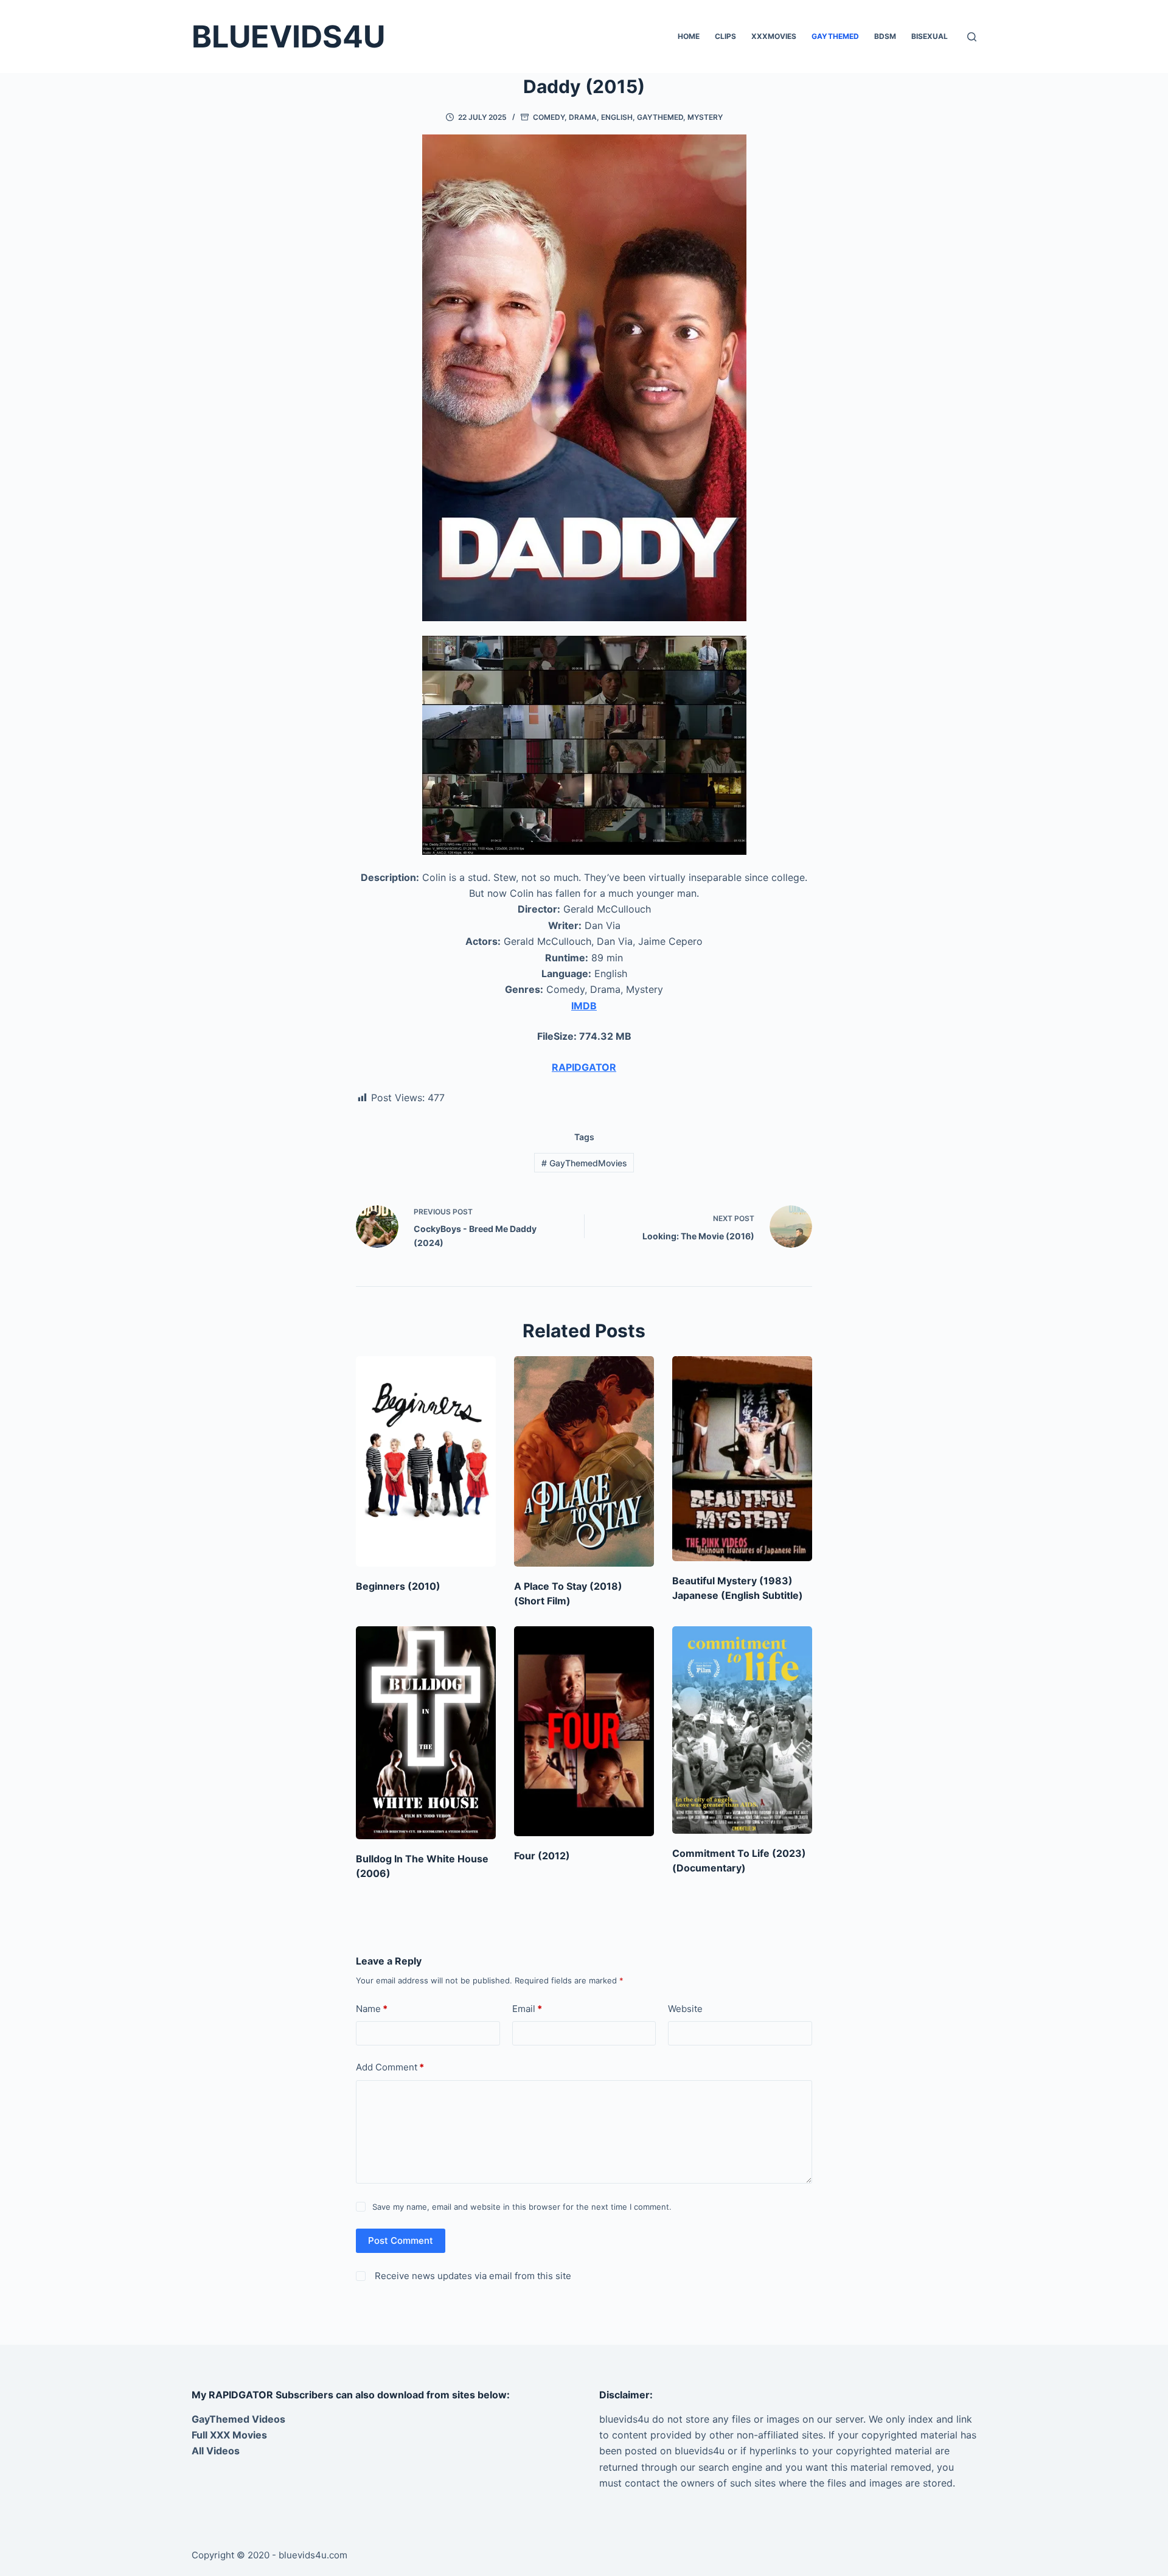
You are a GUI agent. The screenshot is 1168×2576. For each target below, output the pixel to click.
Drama (583, 117)
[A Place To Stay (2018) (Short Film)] (584, 1461)
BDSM (885, 36)
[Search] (972, 37)
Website (685, 2009)
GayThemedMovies (584, 1163)
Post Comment (401, 2240)
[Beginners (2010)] (426, 1461)
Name (372, 2009)
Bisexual (930, 36)
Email (527, 2009)
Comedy (549, 117)
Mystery (705, 117)
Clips (725, 36)
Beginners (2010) (398, 1586)
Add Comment (390, 2067)
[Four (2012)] (584, 1731)
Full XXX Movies (229, 2435)
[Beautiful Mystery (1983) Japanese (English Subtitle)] (742, 1459)
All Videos (216, 2451)
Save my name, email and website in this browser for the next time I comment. (522, 2207)
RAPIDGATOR (584, 1067)
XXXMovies (774, 36)
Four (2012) (542, 1856)
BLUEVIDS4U (288, 37)
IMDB (584, 1006)
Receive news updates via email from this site (472, 2276)
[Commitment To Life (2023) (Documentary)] (742, 1730)
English (617, 117)
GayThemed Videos (238, 2419)
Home (689, 36)
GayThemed (835, 36)
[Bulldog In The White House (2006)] (426, 1733)
